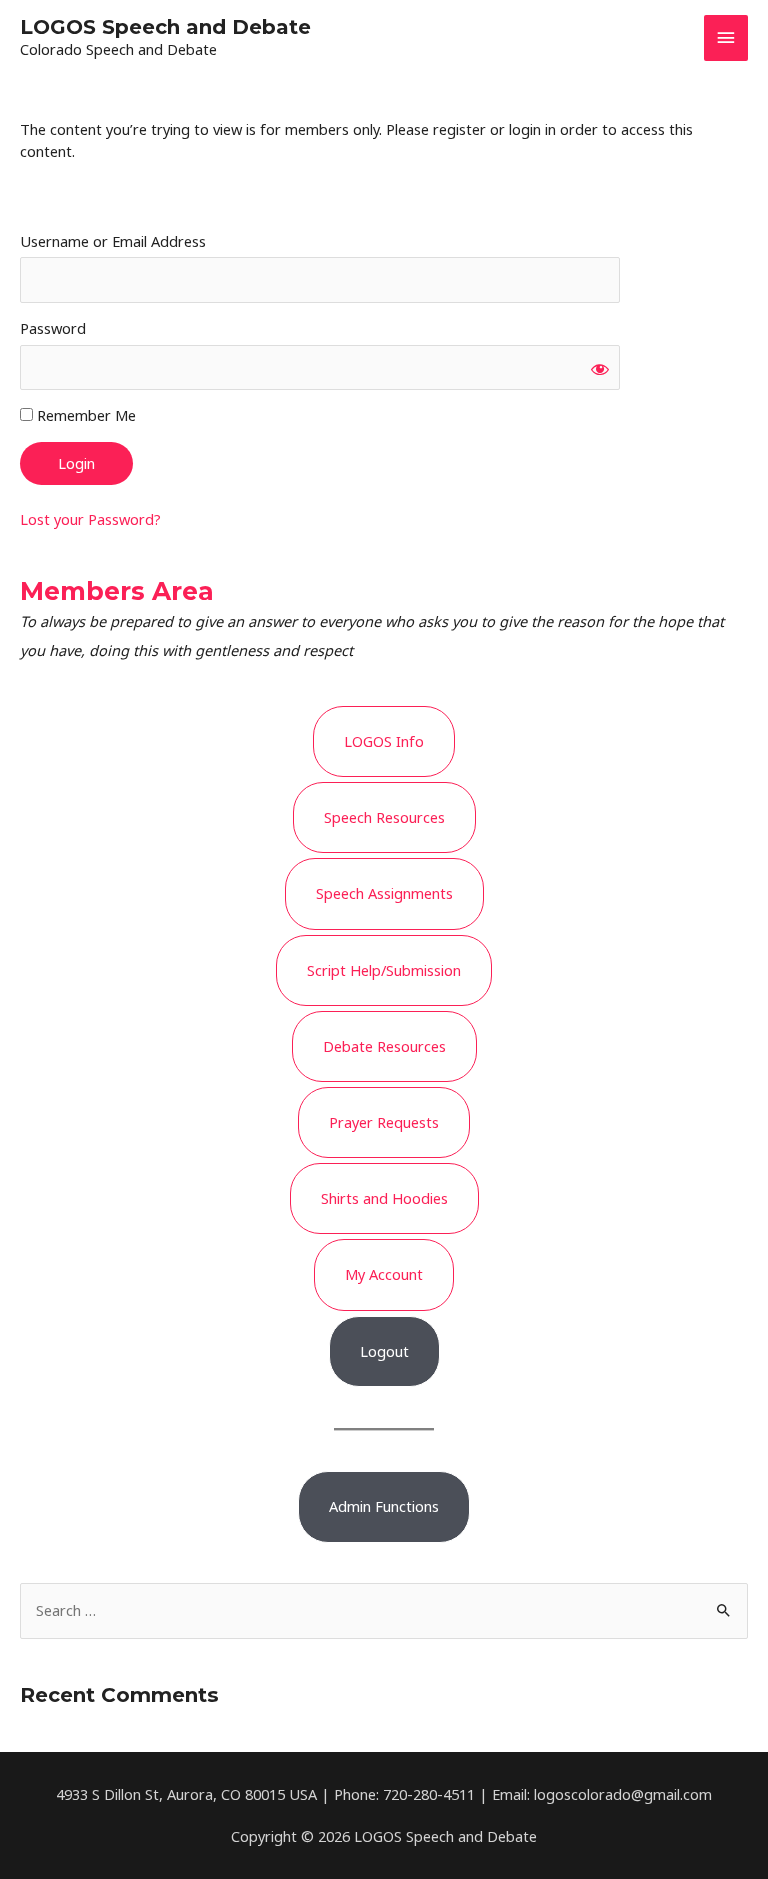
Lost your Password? (90, 519)
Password (53, 328)
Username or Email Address (113, 241)
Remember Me (84, 415)
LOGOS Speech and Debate (165, 27)
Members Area (117, 591)
